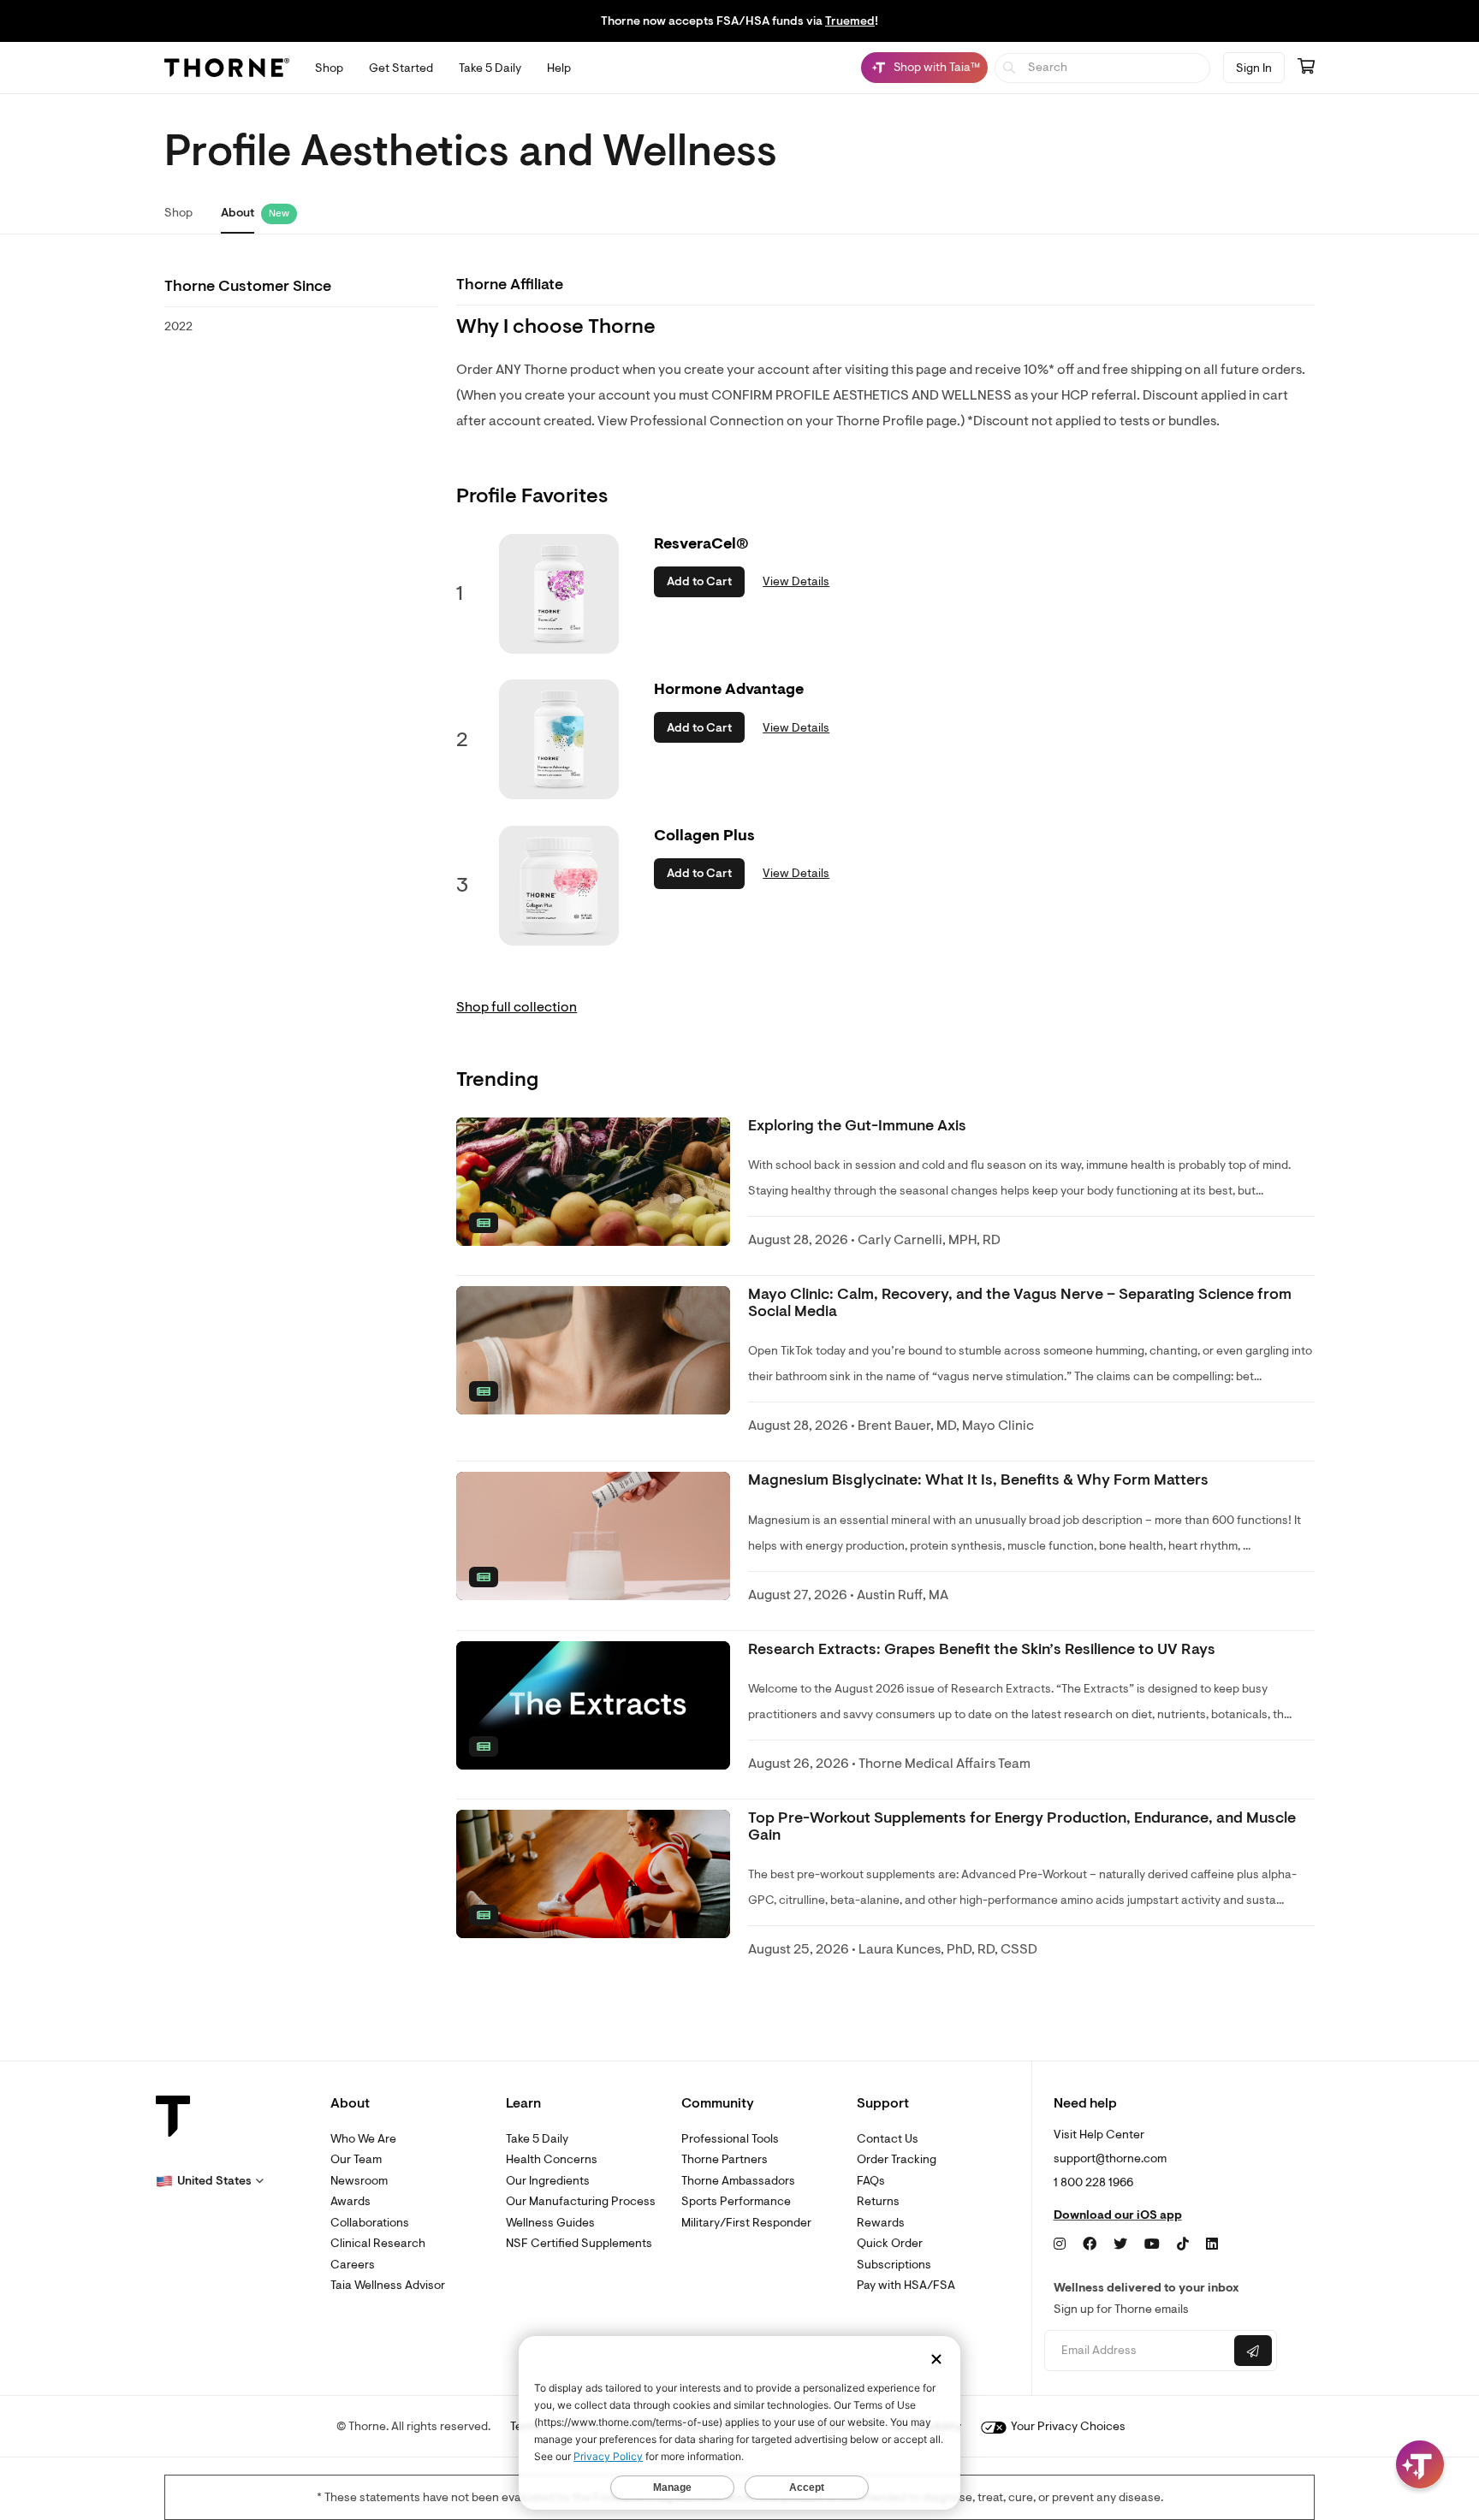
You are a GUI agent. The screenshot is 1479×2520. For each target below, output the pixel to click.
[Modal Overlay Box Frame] (176, 2336)
